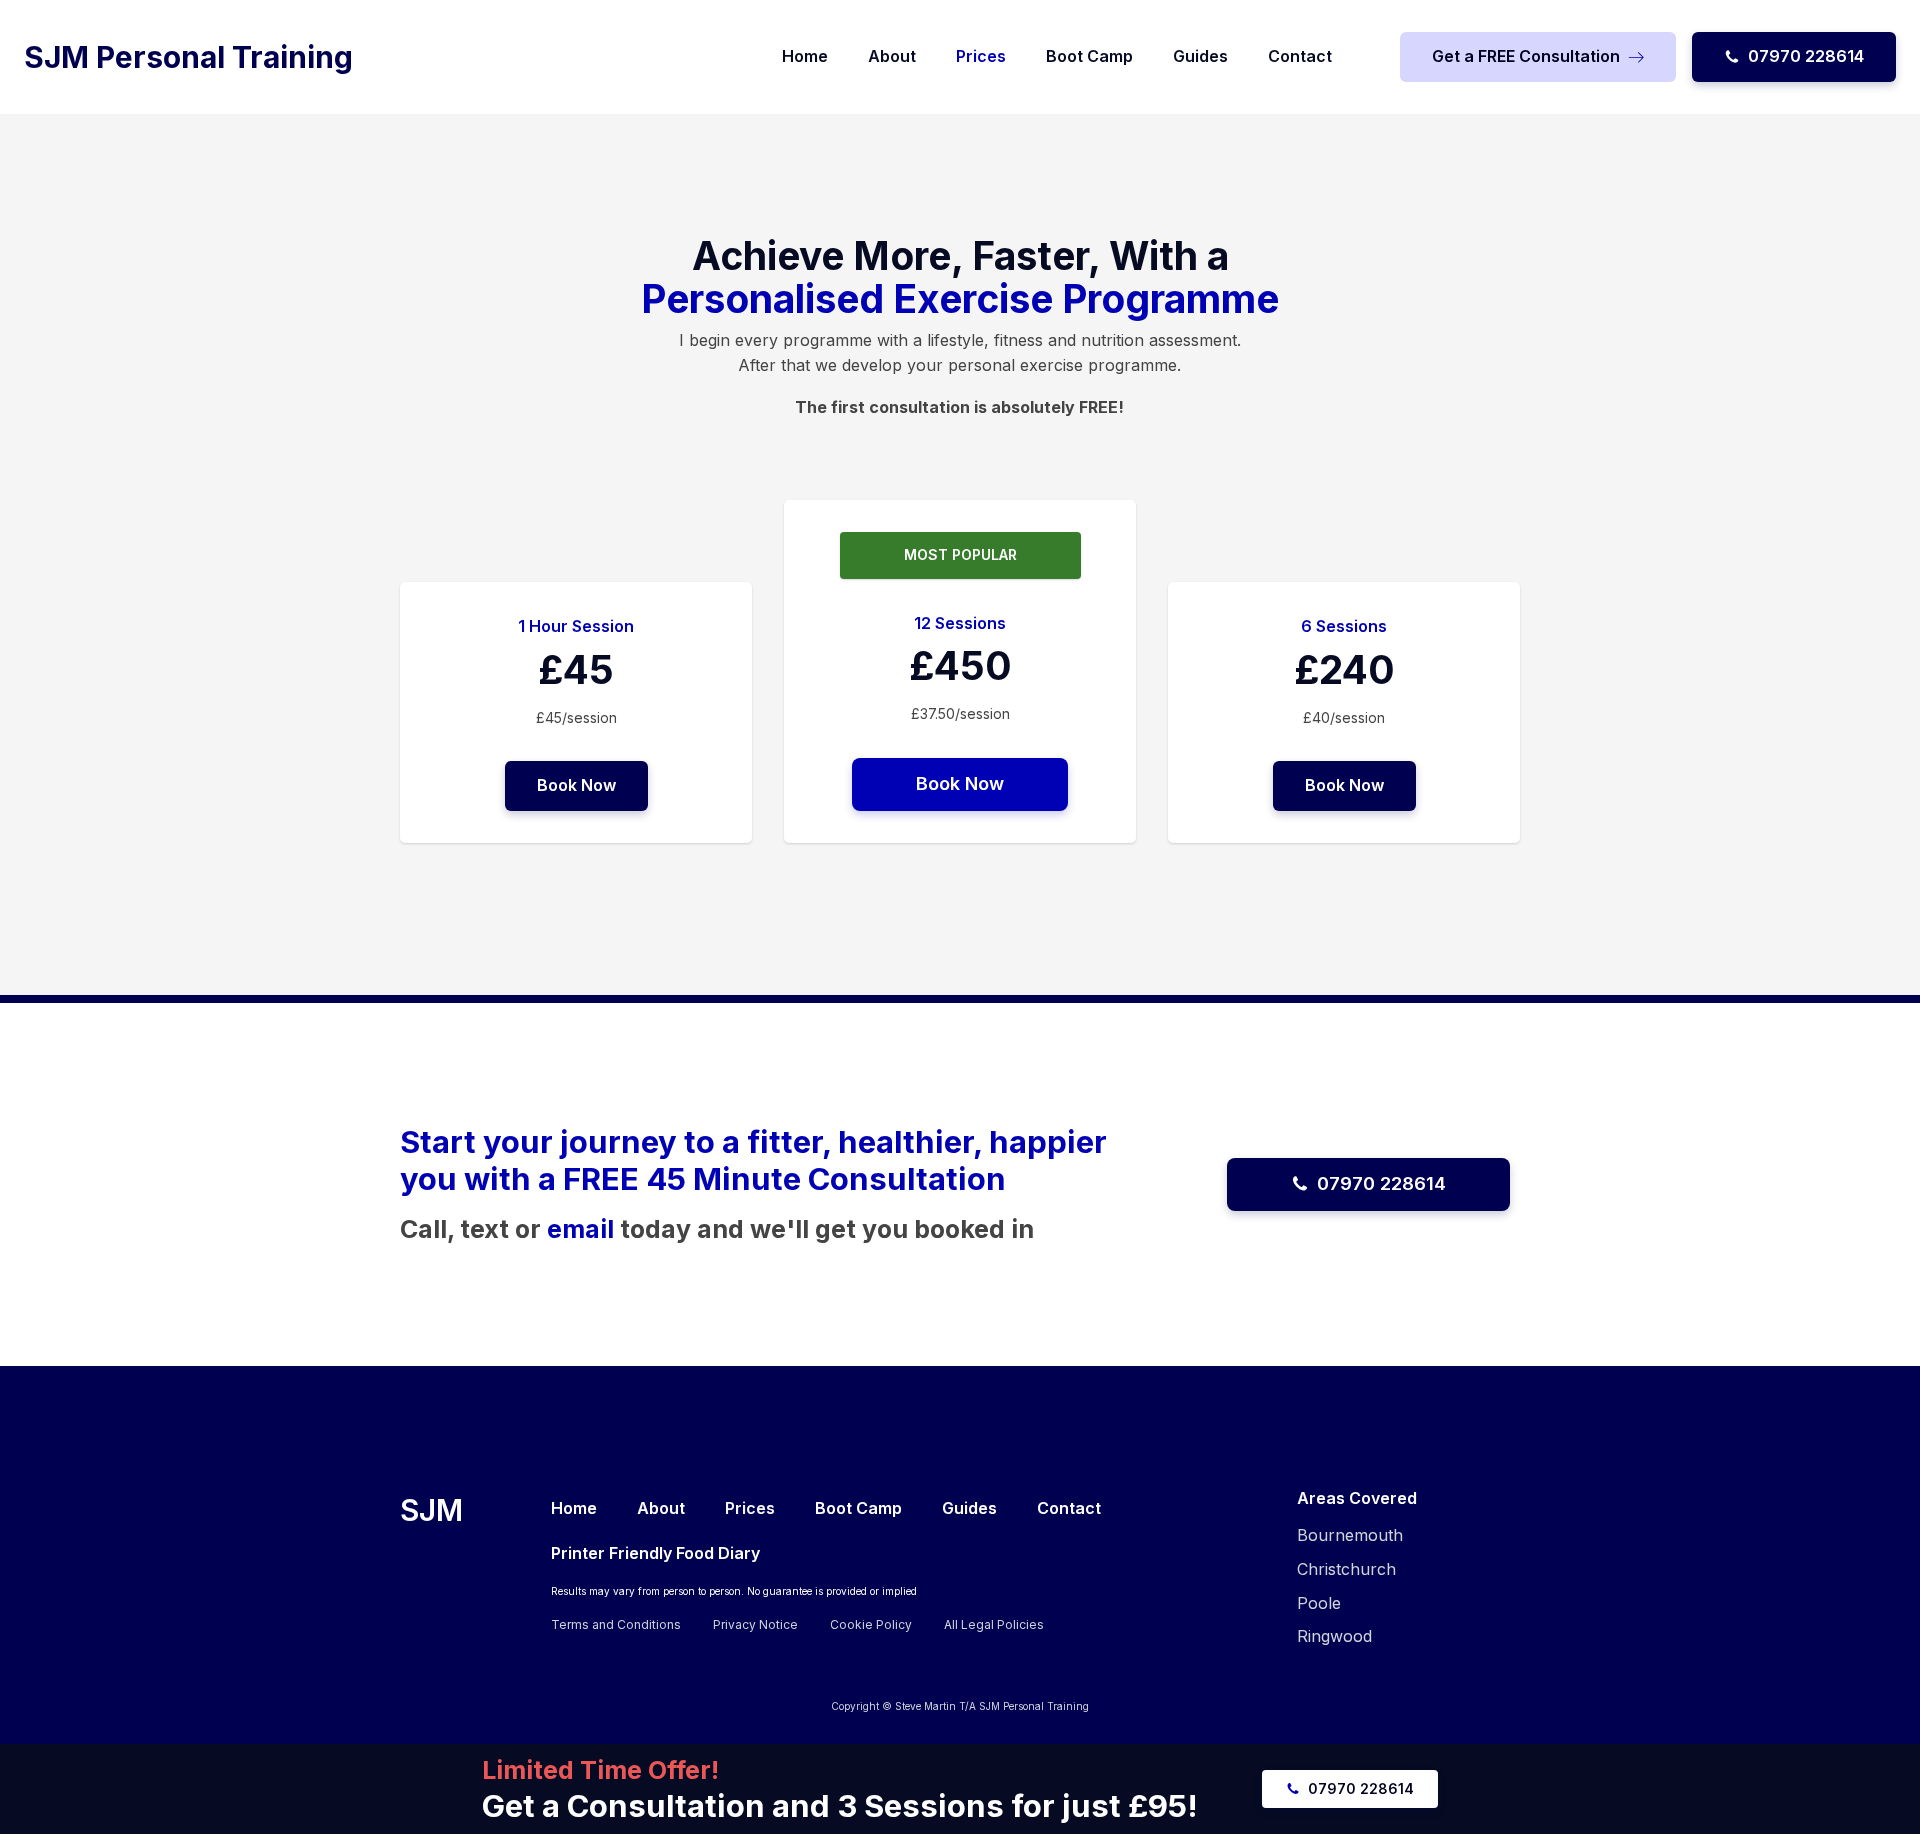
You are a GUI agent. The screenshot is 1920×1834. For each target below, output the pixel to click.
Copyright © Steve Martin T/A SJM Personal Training (960, 1706)
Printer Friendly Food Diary (655, 1553)
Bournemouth (1350, 1535)
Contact (1300, 56)
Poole (1319, 1603)
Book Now (576, 785)
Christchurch (1346, 1569)
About (892, 56)
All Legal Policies (994, 1624)
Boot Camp (1089, 56)
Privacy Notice (755, 1624)
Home (805, 56)
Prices (981, 56)
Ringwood (1334, 1636)
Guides (1200, 56)
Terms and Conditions (616, 1624)
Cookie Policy (871, 1624)
